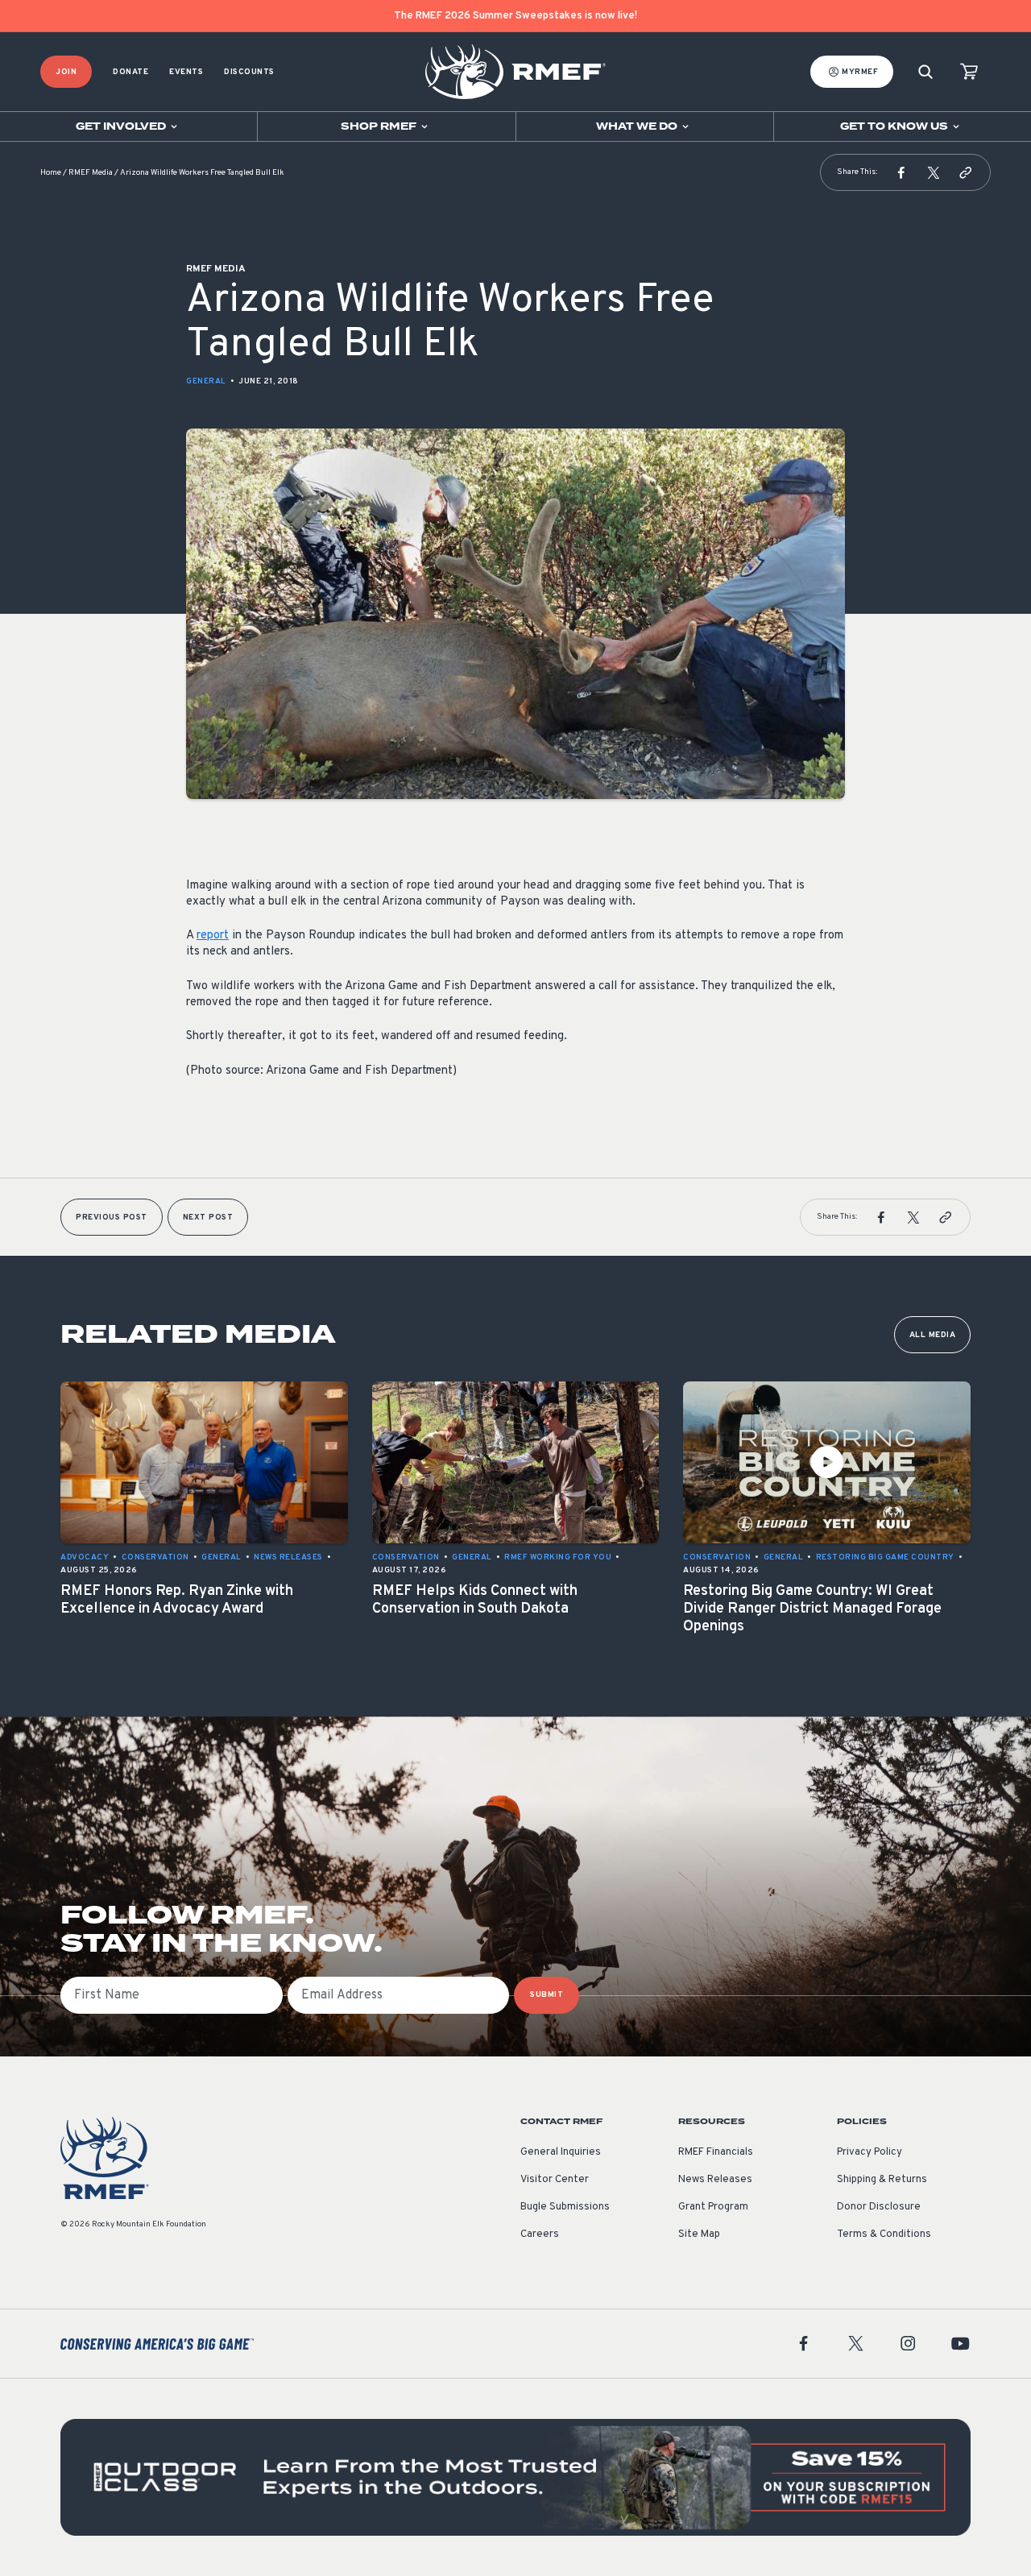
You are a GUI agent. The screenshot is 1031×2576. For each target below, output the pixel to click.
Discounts (249, 72)
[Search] (925, 72)
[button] (901, 172)
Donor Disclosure (879, 2207)
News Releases (715, 2180)
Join (66, 72)
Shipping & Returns (882, 2180)
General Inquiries (561, 2152)
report (213, 936)
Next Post (208, 1218)
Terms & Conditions (884, 2234)
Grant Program (713, 2207)
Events (186, 72)
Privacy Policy (870, 2152)
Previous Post (112, 1218)
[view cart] (969, 72)
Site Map (699, 2234)
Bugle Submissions (565, 2207)
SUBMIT (547, 1995)
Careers (540, 2234)
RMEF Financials (716, 2152)
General (206, 381)
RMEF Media (91, 173)
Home (51, 173)
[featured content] (515, 2477)
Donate (130, 72)
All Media (933, 1335)
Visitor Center (555, 2180)
